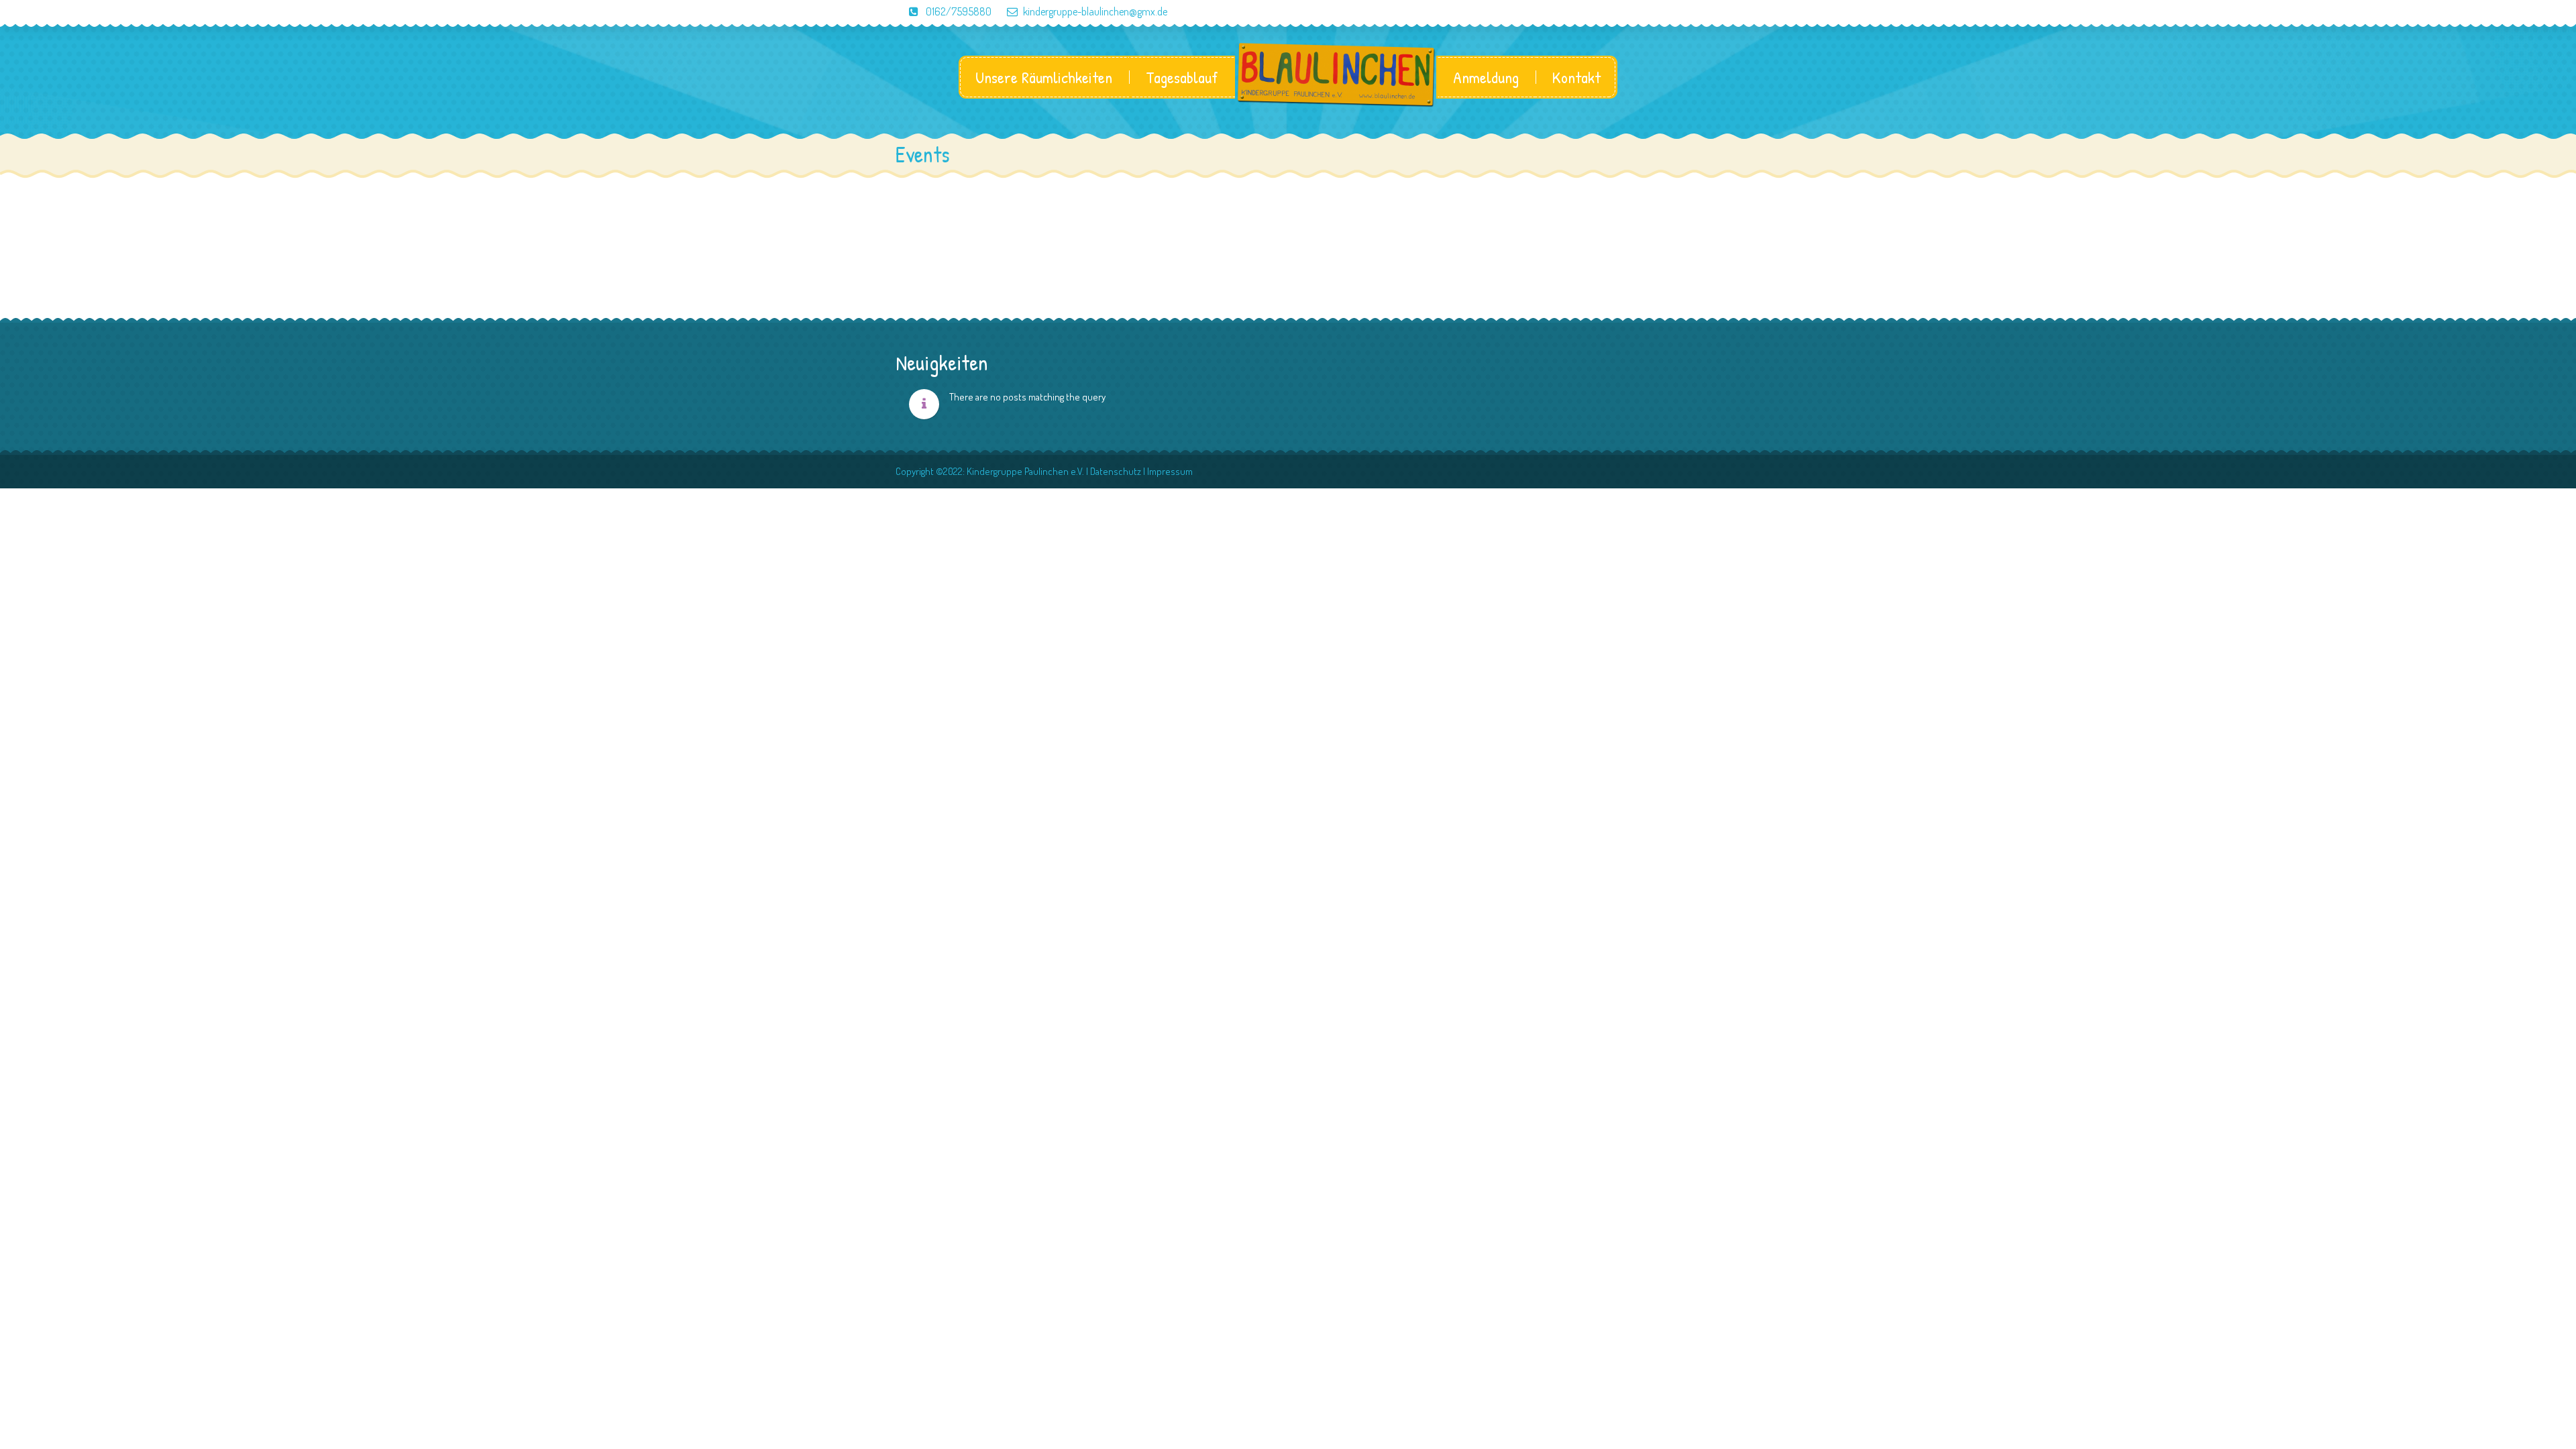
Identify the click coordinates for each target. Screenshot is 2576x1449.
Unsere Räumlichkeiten (1044, 77)
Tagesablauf (1182, 77)
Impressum (1170, 471)
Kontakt (1576, 77)
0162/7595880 (958, 11)
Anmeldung (1486, 77)
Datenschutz (1116, 471)
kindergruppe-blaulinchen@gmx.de (1095, 11)
